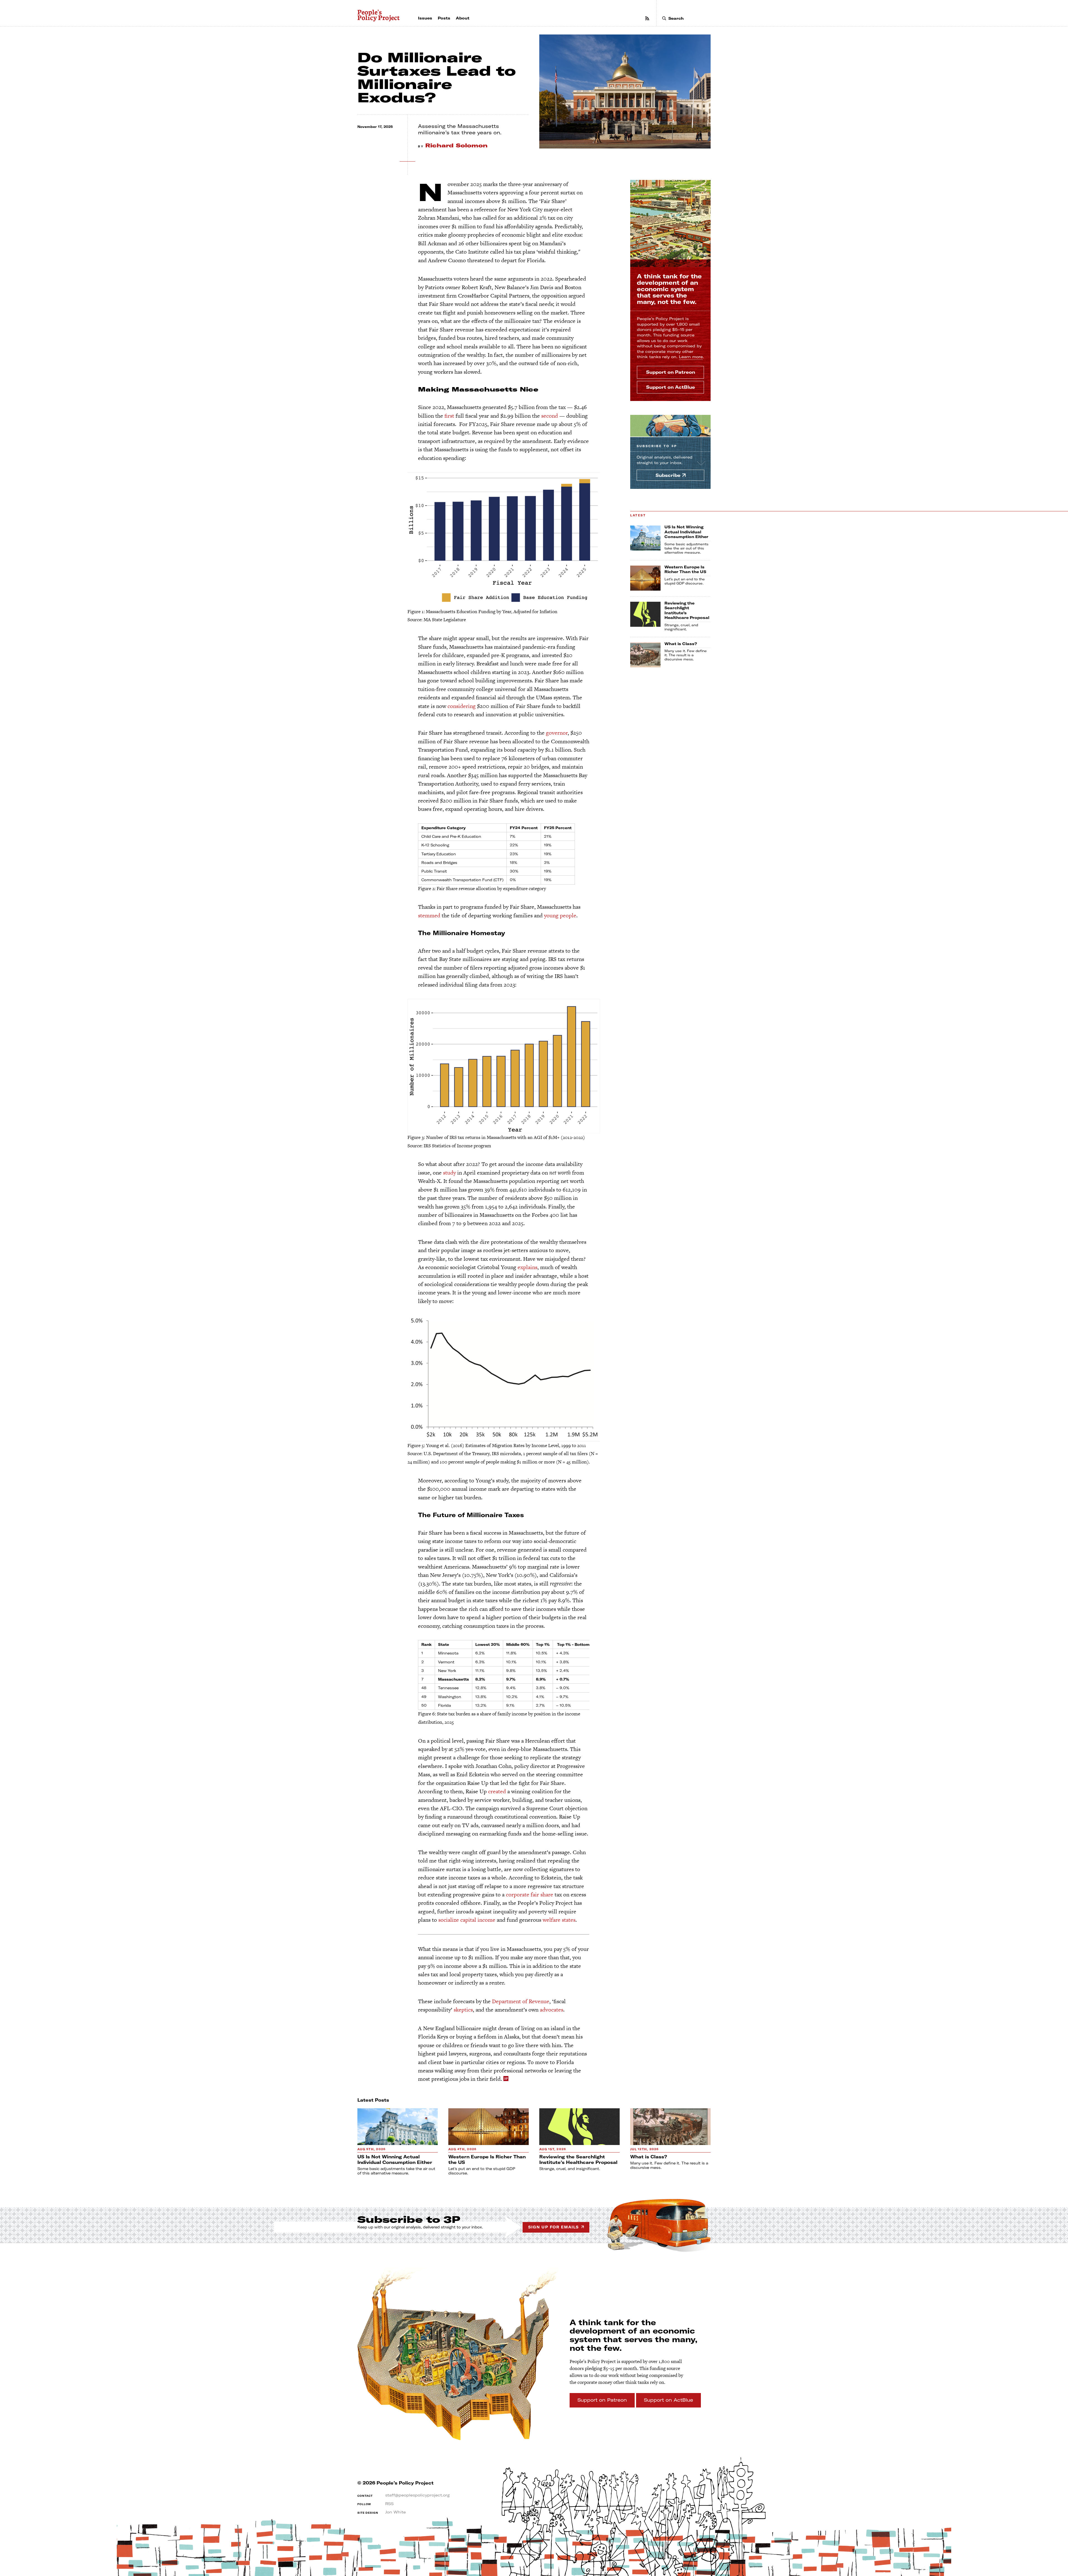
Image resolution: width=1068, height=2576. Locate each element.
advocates (552, 2010)
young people (560, 915)
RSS (389, 2504)
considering (462, 706)
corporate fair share (530, 1894)
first (449, 416)
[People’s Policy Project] (379, 16)
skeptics (463, 2010)
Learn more (691, 357)
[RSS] (647, 18)
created (497, 1791)
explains (527, 1267)
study (449, 1173)
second (550, 416)
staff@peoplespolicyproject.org (417, 2495)
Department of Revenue (521, 2001)
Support (671, 372)
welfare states (559, 1920)
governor (557, 733)
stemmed (429, 915)
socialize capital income (467, 1920)
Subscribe (657, 446)
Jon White (395, 2512)
